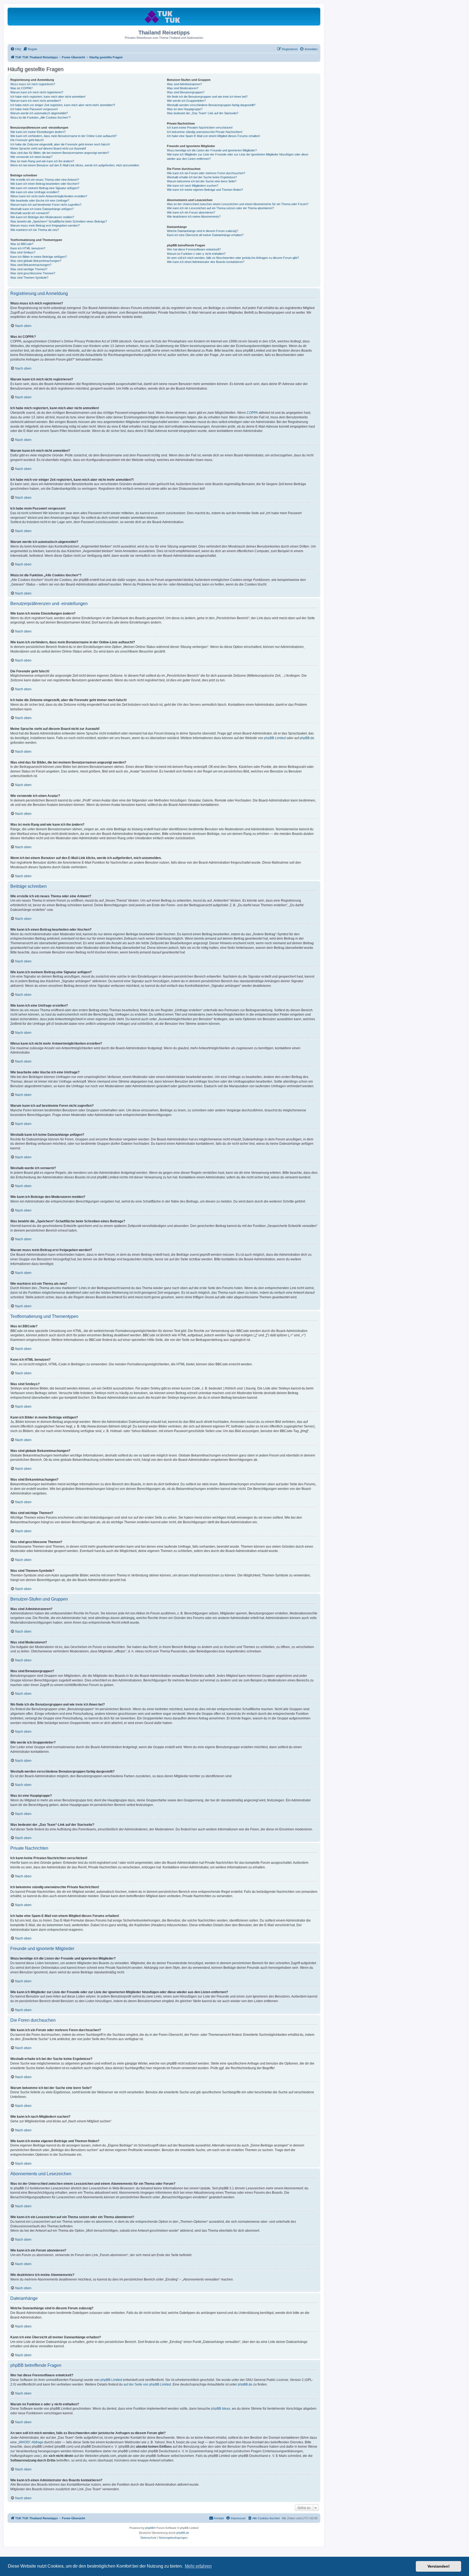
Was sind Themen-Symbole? (29, 278)
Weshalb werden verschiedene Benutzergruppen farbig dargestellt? (211, 105)
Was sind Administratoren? (184, 84)
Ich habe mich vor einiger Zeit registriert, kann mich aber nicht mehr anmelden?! (63, 105)
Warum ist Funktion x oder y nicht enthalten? (196, 254)
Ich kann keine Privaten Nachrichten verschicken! (200, 128)
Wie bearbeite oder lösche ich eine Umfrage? (40, 201)
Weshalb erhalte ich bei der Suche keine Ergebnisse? (202, 177)
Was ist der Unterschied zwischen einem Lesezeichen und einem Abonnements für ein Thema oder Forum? (238, 204)
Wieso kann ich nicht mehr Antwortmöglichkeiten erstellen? (49, 196)
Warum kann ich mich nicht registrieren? (37, 92)
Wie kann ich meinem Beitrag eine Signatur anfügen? (45, 188)
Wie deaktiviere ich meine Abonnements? (194, 217)
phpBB (150, 2528)
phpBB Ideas (221, 2409)
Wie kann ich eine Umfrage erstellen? (35, 192)
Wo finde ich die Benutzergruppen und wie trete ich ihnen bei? (207, 97)
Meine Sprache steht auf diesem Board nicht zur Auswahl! (48, 148)
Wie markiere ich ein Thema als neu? (35, 230)
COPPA (252, 413)
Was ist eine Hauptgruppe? (185, 109)
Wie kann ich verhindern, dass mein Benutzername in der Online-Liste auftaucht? (64, 136)
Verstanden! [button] (439, 2566)
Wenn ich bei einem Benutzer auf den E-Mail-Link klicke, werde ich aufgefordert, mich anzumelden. (75, 165)
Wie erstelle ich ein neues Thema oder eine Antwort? (45, 180)
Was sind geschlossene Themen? (33, 273)
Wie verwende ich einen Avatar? (31, 157)
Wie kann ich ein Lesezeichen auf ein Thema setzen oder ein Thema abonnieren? (220, 208)
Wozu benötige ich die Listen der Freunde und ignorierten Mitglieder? (212, 150)
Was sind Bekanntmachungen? (31, 265)
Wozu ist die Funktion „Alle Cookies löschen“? (40, 117)
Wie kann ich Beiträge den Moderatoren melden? (42, 217)
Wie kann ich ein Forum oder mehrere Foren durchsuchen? (206, 173)
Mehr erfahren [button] (198, 2566)
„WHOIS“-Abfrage (31, 2442)
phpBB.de (307, 738)
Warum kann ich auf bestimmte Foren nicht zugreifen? (46, 205)
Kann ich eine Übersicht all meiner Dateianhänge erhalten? (205, 235)
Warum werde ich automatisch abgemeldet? (39, 113)
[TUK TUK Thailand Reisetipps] (164, 16)
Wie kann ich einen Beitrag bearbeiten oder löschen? (45, 184)
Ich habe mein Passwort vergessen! (34, 109)
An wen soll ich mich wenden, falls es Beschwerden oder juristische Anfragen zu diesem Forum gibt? (233, 258)
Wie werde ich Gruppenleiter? (186, 101)
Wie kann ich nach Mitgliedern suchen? (193, 186)
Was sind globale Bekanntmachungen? (36, 261)
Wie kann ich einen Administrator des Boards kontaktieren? (206, 262)
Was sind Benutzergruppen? (186, 92)
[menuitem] (16, 49)
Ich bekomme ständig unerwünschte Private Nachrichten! (205, 132)
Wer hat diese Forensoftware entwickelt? (194, 249)
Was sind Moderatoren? (183, 88)
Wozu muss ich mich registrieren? (33, 84)
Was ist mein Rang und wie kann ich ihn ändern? (42, 161)
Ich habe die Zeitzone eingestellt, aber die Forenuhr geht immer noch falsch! (60, 144)
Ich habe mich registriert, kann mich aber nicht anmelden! (48, 97)
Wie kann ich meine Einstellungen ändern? (38, 132)
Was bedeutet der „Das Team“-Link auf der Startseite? (203, 113)
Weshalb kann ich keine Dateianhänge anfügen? (42, 209)
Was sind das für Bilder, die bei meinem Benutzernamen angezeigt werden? (60, 153)
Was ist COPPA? (21, 88)
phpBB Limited (275, 738)
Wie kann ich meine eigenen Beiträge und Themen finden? (205, 190)
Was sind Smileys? (23, 252)
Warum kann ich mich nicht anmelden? (36, 101)
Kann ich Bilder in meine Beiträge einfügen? (39, 257)
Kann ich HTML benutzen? (28, 248)
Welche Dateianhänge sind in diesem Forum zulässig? (202, 231)
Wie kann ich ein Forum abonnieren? (191, 212)
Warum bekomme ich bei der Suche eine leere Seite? (202, 181)
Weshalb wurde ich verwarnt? (30, 213)
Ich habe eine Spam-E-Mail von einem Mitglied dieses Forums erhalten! (213, 136)
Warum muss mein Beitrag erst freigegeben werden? (45, 225)
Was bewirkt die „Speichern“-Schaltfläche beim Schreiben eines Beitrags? (59, 221)
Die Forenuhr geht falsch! (27, 140)
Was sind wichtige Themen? (29, 269)
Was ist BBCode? (22, 244)
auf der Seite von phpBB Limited (147, 2384)
